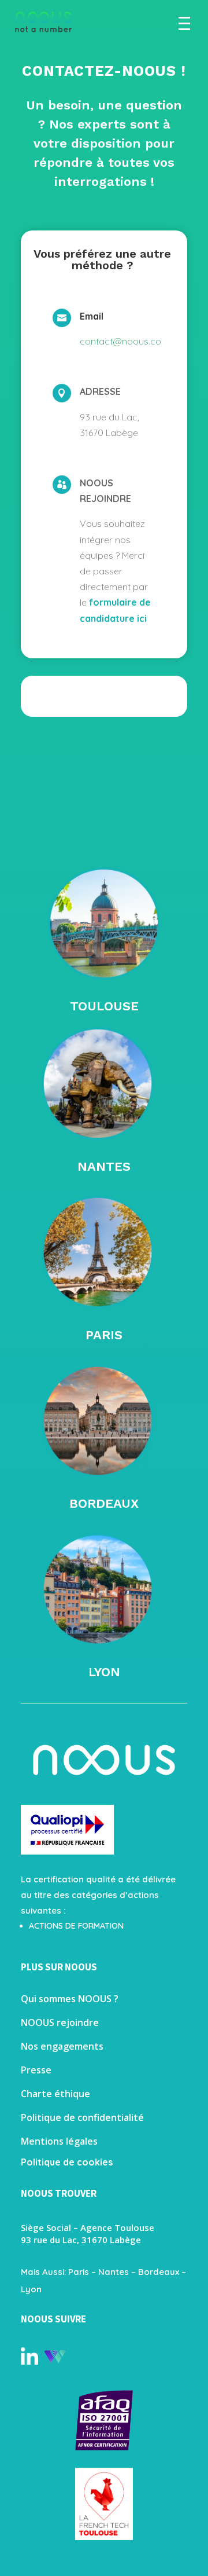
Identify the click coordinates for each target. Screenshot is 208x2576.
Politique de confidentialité (82, 2117)
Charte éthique (55, 2094)
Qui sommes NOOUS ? (70, 1999)
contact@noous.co (120, 341)
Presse (36, 2070)
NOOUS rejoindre (60, 2022)
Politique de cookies (67, 2162)
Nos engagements (62, 2046)
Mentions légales (59, 2141)
